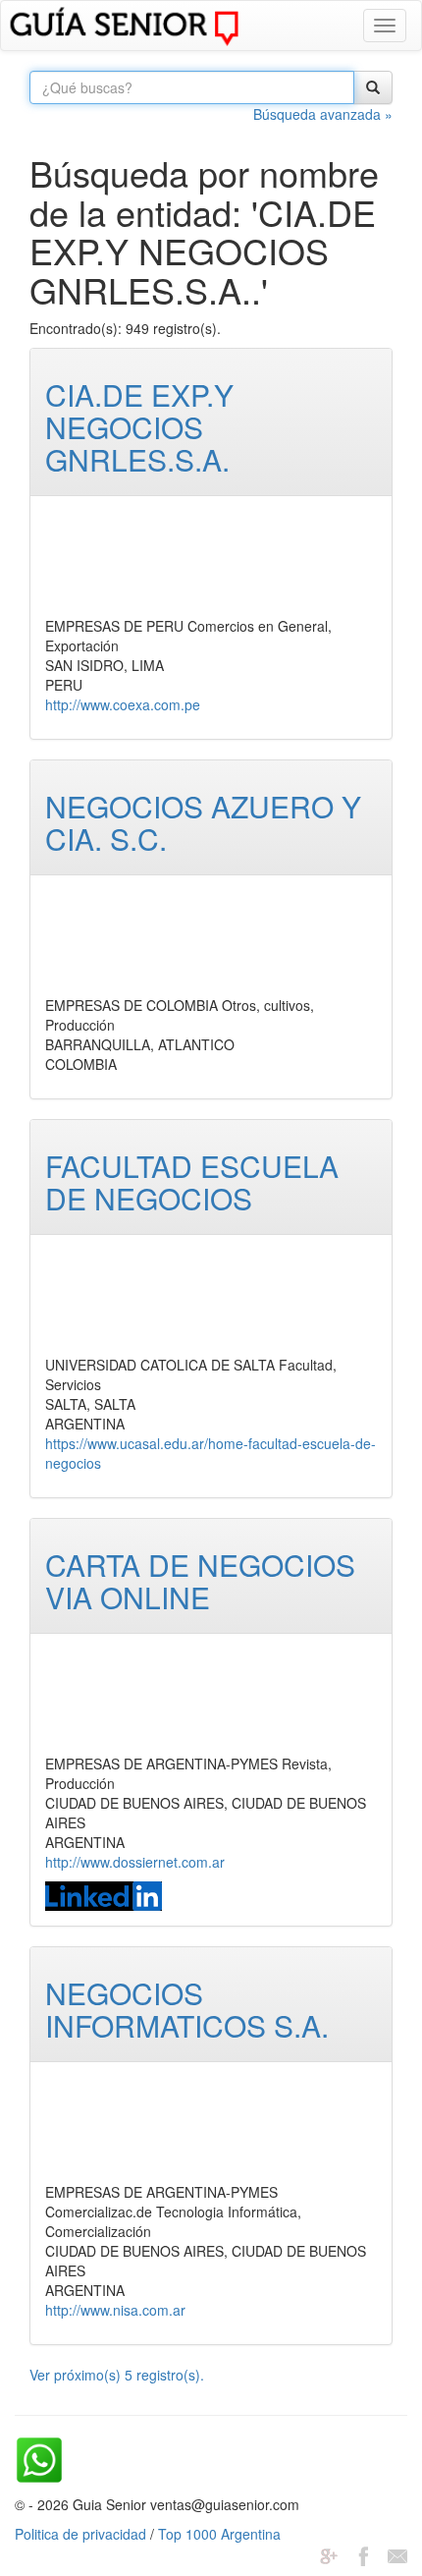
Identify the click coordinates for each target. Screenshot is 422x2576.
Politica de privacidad (80, 2534)
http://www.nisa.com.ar (115, 2310)
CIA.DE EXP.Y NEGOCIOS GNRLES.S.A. (139, 427)
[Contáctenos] (397, 2553)
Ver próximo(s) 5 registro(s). (117, 2375)
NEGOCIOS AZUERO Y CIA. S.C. (203, 822)
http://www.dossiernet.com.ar (135, 1862)
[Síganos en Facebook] (363, 2553)
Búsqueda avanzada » (323, 114)
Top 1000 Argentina (219, 2534)
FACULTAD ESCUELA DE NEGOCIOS (192, 1182)
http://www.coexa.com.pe (123, 704)
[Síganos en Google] (329, 2553)
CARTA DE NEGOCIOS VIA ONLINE (200, 1581)
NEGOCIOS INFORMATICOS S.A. (187, 2009)
